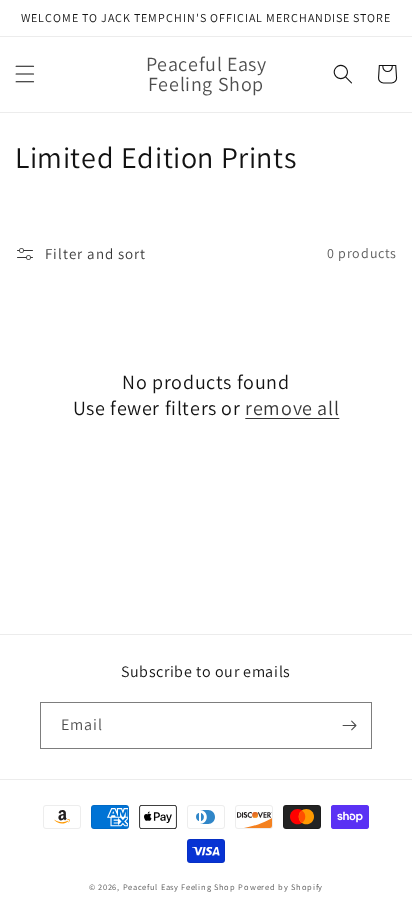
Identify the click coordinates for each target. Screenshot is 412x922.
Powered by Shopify (280, 886)
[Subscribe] (349, 725)
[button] (25, 74)
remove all (292, 408)
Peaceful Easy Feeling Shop (179, 886)
